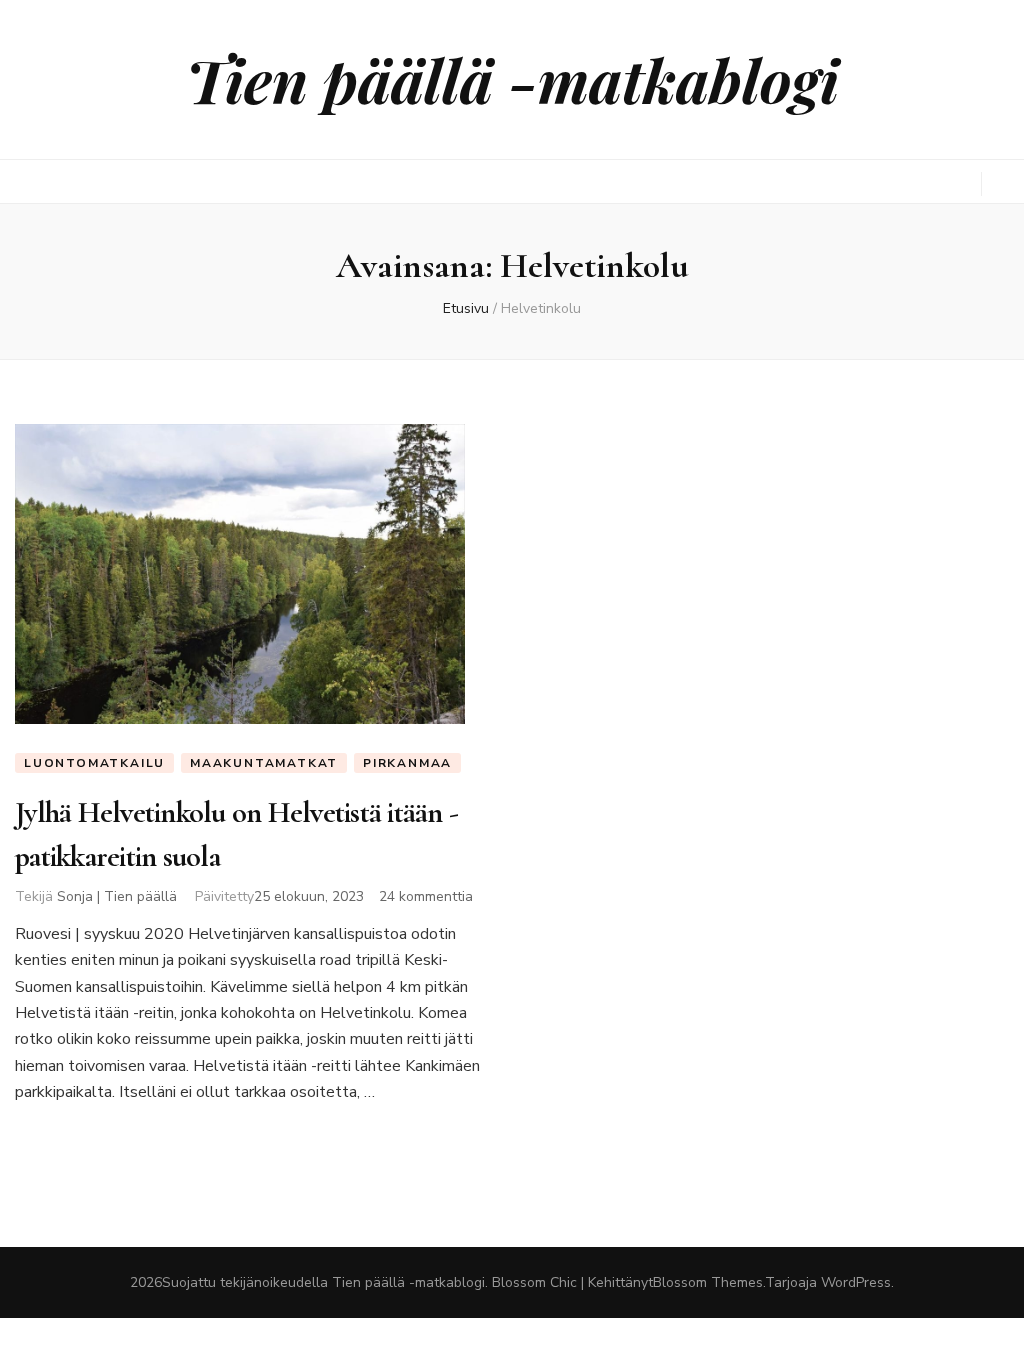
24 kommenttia (426, 896)
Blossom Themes (708, 1282)
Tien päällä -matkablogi (512, 79)
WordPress (856, 1282)
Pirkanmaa (407, 763)
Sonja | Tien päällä (117, 896)
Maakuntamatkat (264, 763)
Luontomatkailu (94, 763)
